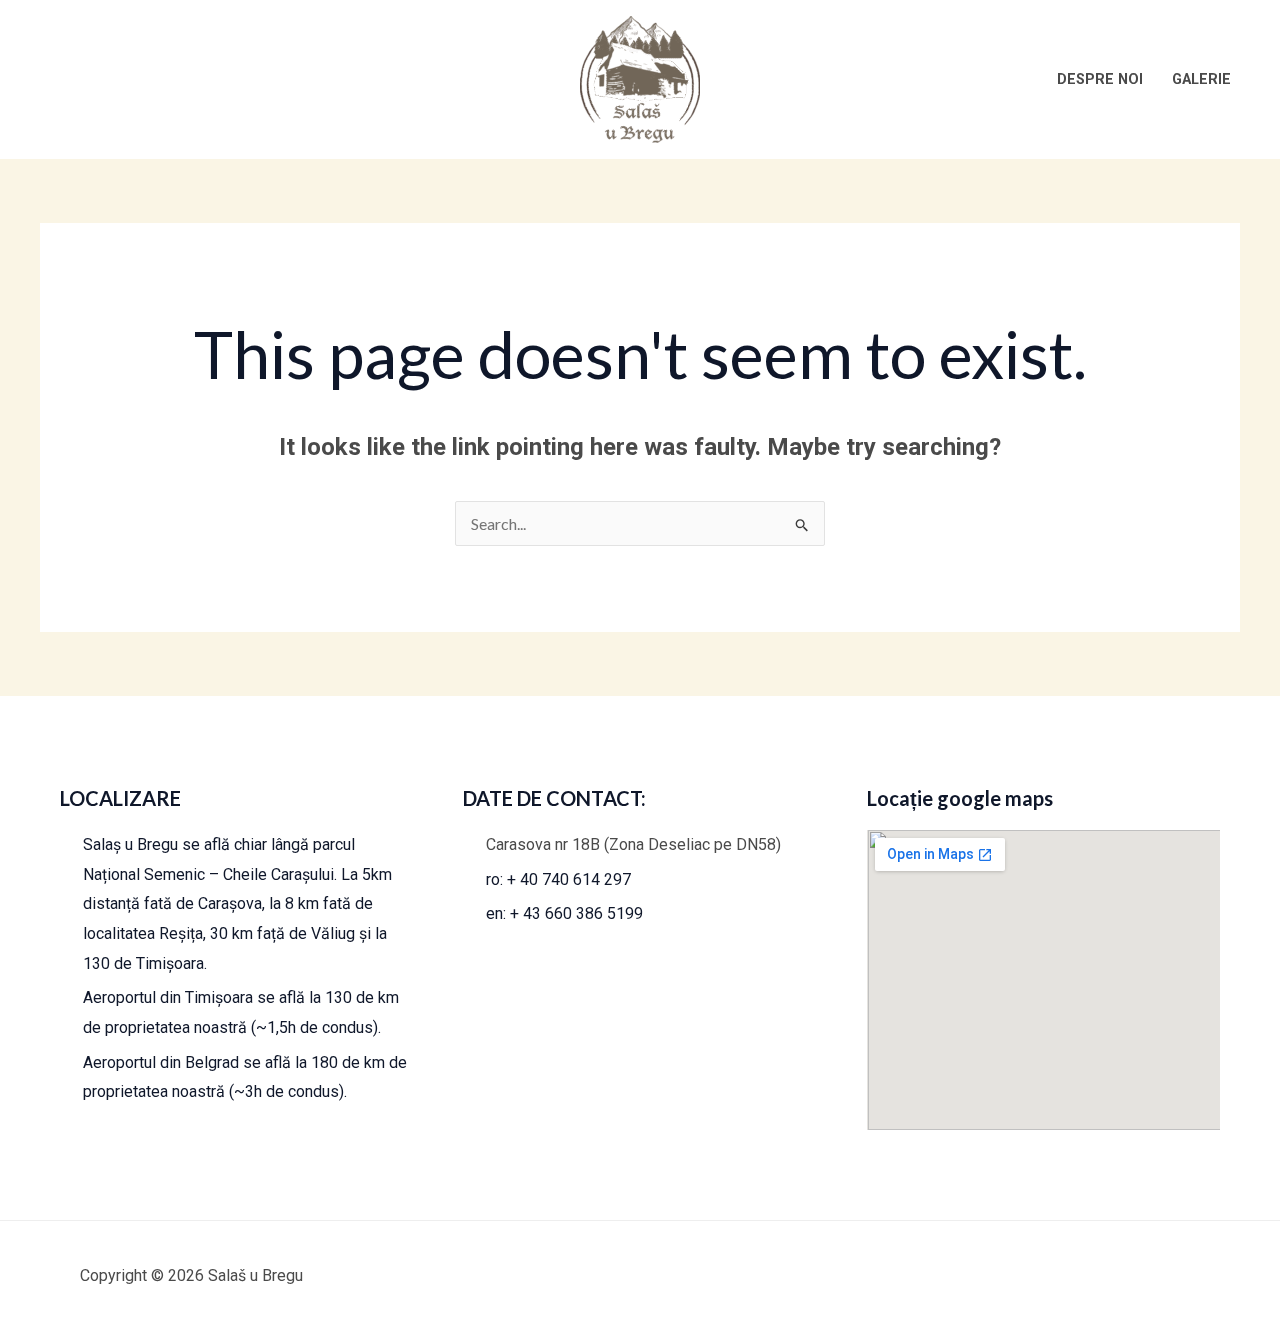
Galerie (1201, 79)
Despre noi (1100, 79)
